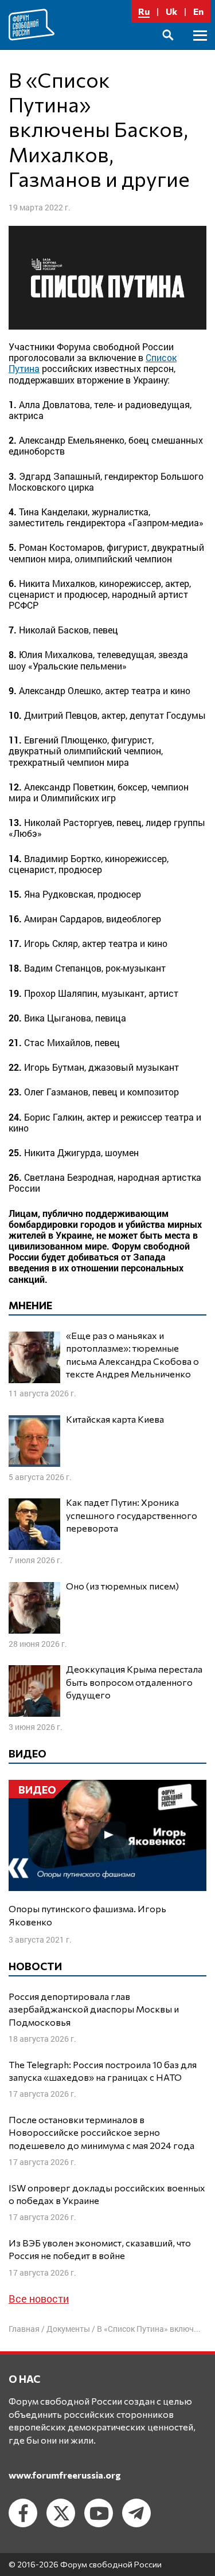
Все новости (39, 2299)
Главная (24, 2329)
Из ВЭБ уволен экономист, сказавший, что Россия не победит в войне (100, 2249)
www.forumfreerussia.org (65, 2475)
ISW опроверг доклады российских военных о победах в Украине (107, 2194)
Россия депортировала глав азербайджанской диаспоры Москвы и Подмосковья (94, 2009)
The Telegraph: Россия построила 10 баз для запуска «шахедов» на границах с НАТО (103, 2071)
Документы (68, 2329)
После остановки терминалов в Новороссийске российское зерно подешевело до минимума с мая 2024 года (101, 2132)
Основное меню (200, 48)
